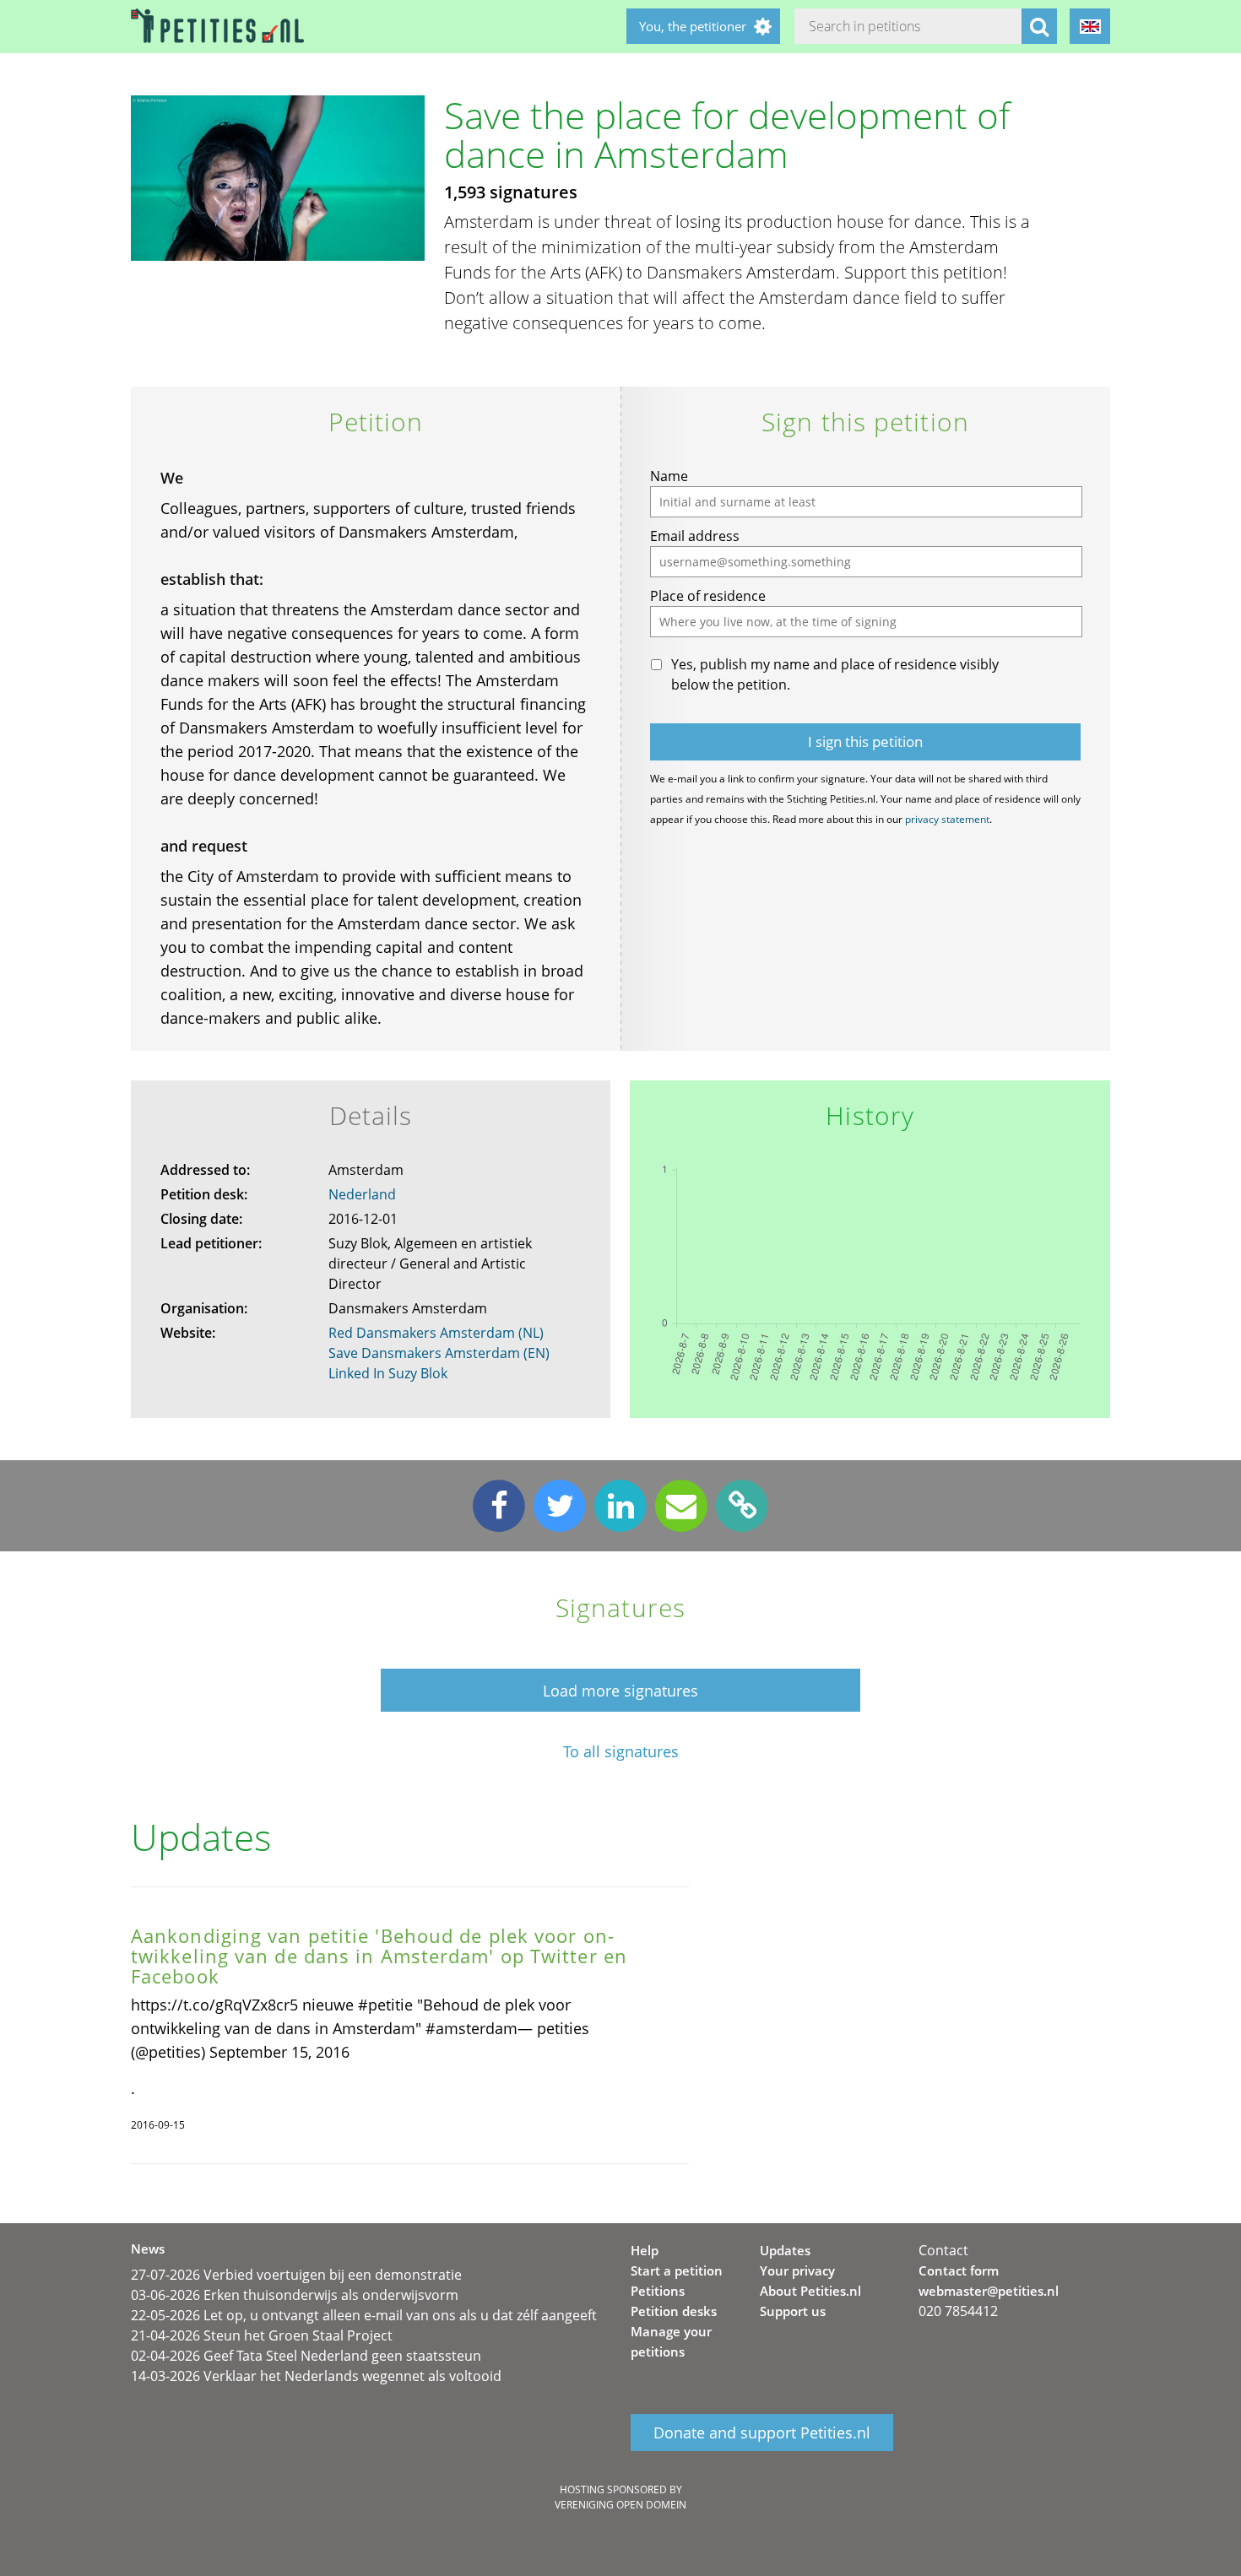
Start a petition (677, 2270)
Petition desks (674, 2311)
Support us (793, 2311)
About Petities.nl (810, 2291)
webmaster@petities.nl (989, 2291)
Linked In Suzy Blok (388, 1373)
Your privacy (797, 2270)
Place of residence (708, 596)
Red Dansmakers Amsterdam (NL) (436, 1333)
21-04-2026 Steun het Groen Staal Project (262, 2335)
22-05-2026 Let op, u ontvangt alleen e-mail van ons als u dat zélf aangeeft (364, 2315)
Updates (785, 2250)
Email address (695, 536)
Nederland (362, 1194)
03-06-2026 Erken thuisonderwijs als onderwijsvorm (295, 2295)
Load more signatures (620, 1691)
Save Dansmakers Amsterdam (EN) (439, 1353)
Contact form (959, 2270)
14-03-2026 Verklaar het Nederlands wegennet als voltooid (316, 2376)
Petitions (658, 2291)
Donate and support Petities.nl (762, 2433)
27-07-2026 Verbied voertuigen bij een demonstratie (296, 2275)
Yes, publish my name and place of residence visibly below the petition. (835, 674)
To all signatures (621, 1752)
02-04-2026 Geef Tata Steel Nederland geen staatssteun (306, 2356)
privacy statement (947, 819)
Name (669, 476)
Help (645, 2250)
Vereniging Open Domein (620, 2505)
